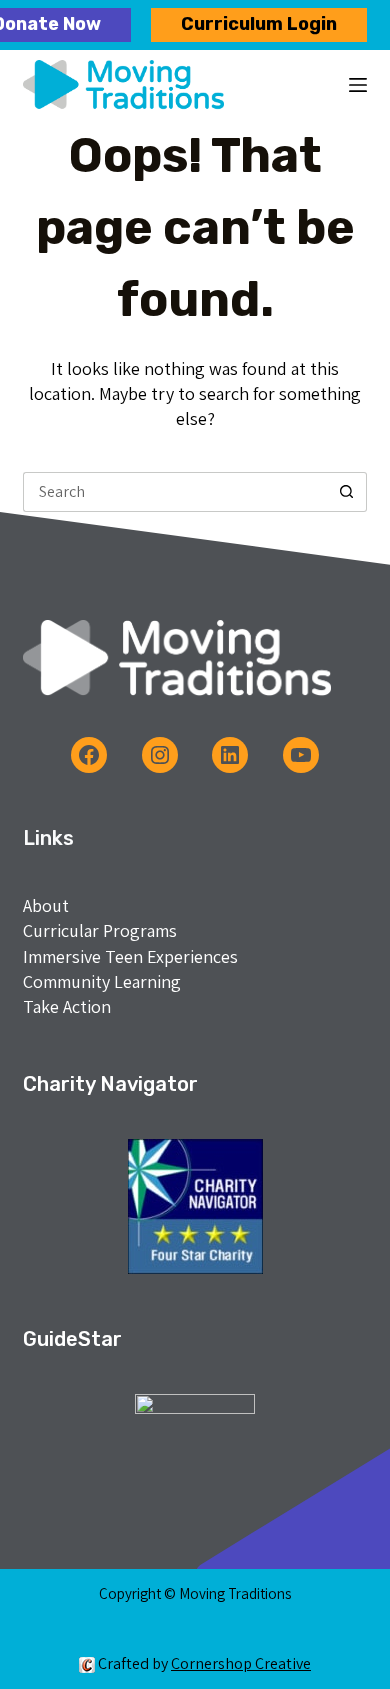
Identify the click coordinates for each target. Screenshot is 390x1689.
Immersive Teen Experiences (130, 956)
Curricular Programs (100, 930)
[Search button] (347, 492)
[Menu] (358, 85)
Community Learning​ (102, 981)
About (46, 905)
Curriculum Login (259, 24)
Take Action (67, 1006)
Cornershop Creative (241, 1663)
